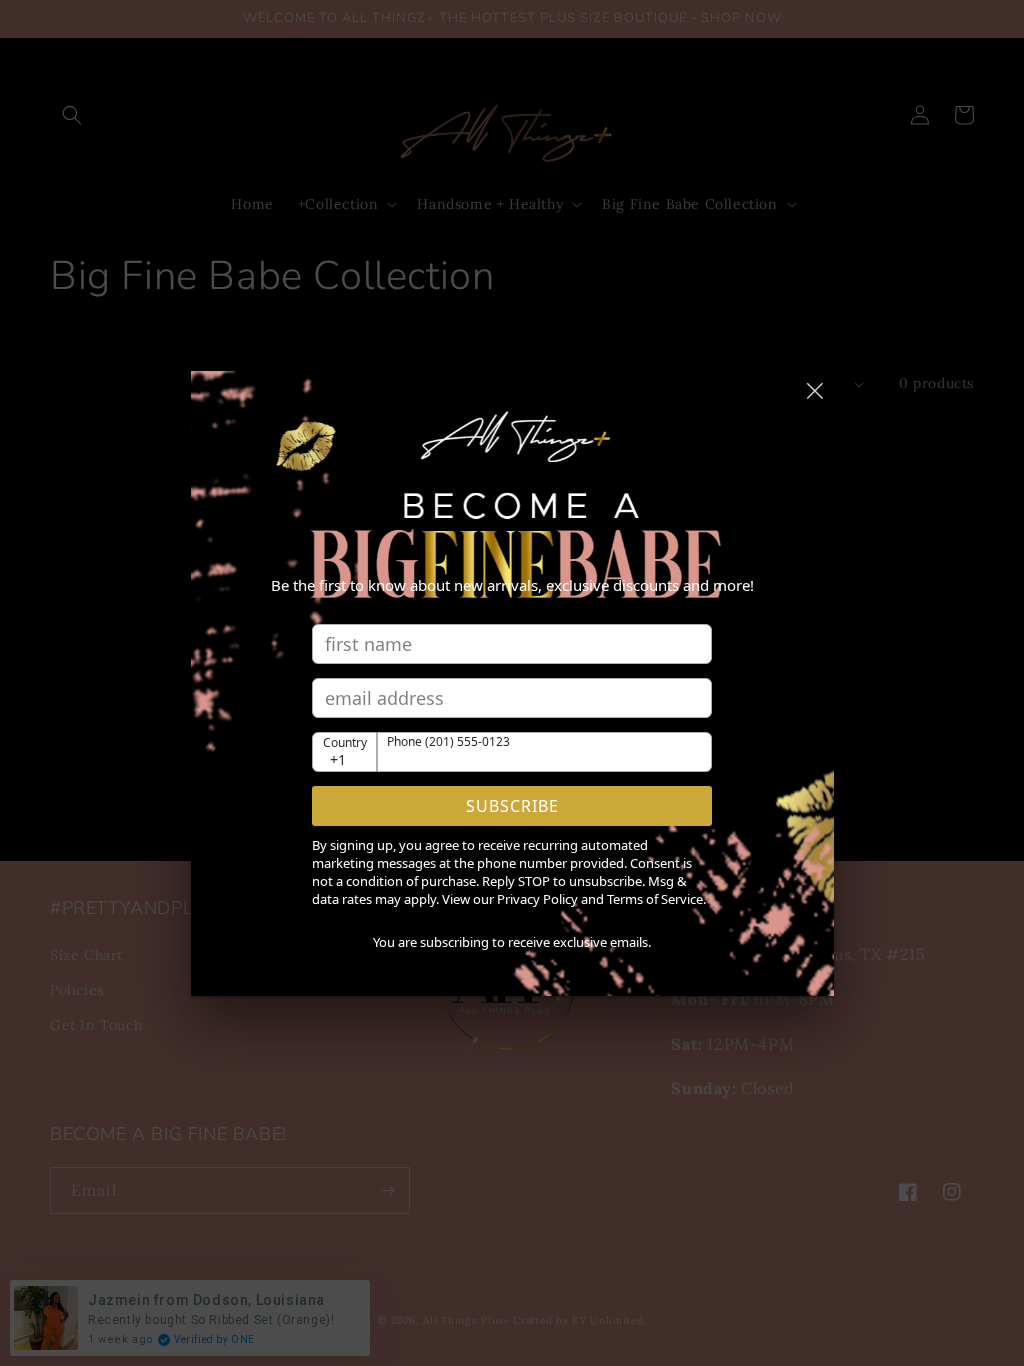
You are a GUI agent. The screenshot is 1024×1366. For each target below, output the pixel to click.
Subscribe (512, 806)
